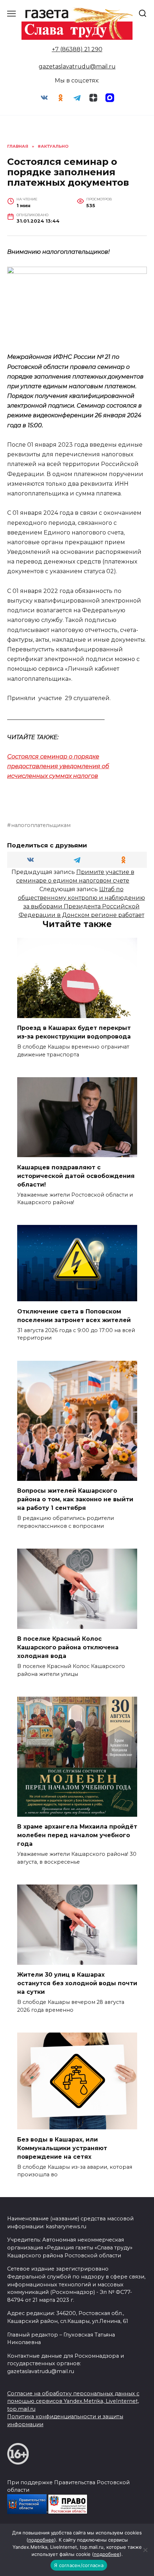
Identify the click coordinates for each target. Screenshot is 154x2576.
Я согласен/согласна (79, 2565)
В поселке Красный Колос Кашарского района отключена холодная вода (68, 1647)
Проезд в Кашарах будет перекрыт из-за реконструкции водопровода (74, 1032)
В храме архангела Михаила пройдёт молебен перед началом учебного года (77, 1835)
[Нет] (145, 2550)
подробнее (41, 2540)
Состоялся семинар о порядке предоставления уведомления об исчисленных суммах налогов (58, 766)
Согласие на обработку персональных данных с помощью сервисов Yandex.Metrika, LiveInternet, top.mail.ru (73, 2401)
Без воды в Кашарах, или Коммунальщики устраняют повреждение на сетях (62, 2148)
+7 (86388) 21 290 (77, 49)
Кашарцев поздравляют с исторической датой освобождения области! (76, 1176)
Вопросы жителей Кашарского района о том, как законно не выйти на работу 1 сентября (75, 1499)
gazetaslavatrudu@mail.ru (77, 66)
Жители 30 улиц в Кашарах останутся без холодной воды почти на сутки (77, 1983)
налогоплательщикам (41, 825)
